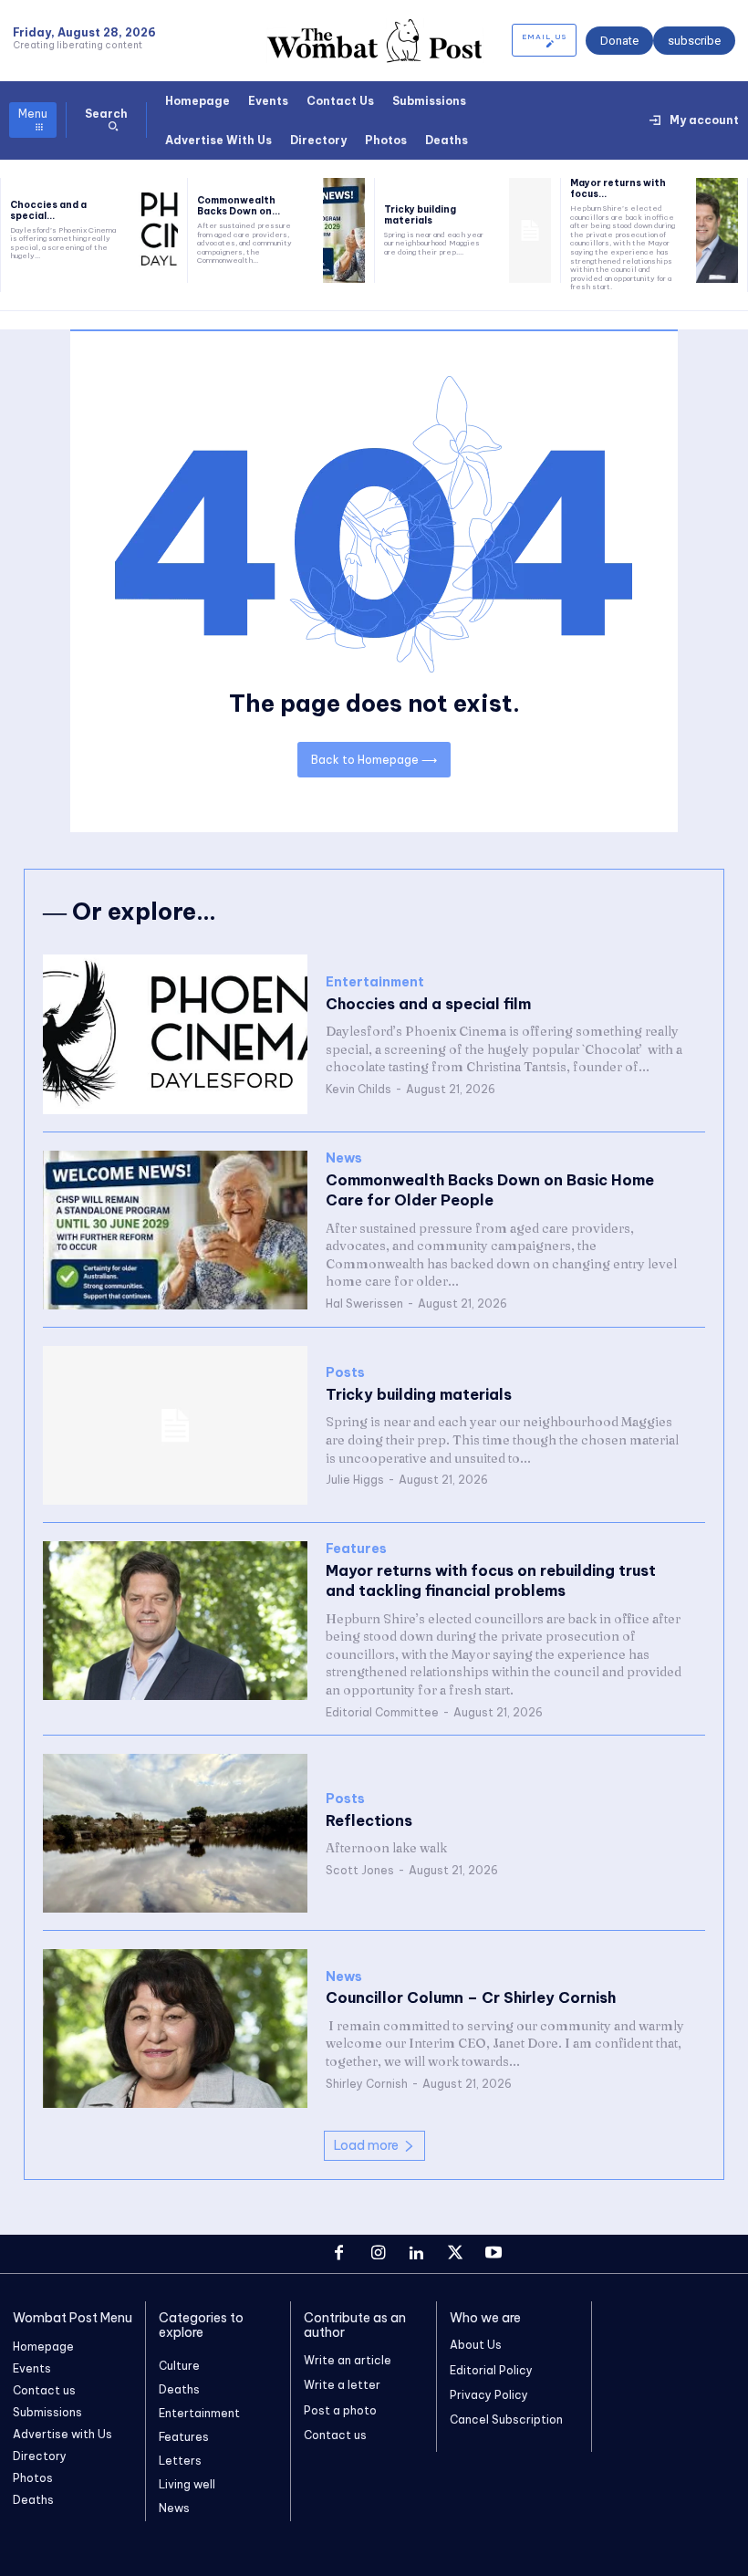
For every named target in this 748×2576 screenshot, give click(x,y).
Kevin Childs (358, 1089)
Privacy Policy (489, 2395)
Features (356, 1549)
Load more (366, 2145)
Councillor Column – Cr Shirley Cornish (471, 1997)
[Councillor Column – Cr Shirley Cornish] (175, 2028)
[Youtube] (493, 2254)
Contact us (335, 2435)
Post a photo (340, 2410)
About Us (476, 2345)
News (344, 1158)
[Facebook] (339, 2254)
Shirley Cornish (367, 2084)
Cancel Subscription (506, 2420)
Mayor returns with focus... (618, 188)
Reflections (369, 1820)
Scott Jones (360, 1870)
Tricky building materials (420, 215)
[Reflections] (175, 1833)
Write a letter (342, 2385)
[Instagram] (378, 2254)
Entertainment (375, 982)
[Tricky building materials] (530, 230)
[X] (455, 2254)
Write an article (348, 2360)
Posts (345, 1373)
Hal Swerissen (364, 1304)
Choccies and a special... (48, 210)
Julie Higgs (355, 1480)
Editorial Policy (491, 2370)
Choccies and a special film (428, 1004)
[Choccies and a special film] (157, 230)
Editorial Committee (382, 1712)
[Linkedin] (416, 2254)
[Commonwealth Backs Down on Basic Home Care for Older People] (344, 230)
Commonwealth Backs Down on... (239, 206)
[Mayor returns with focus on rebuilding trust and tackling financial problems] (717, 230)
